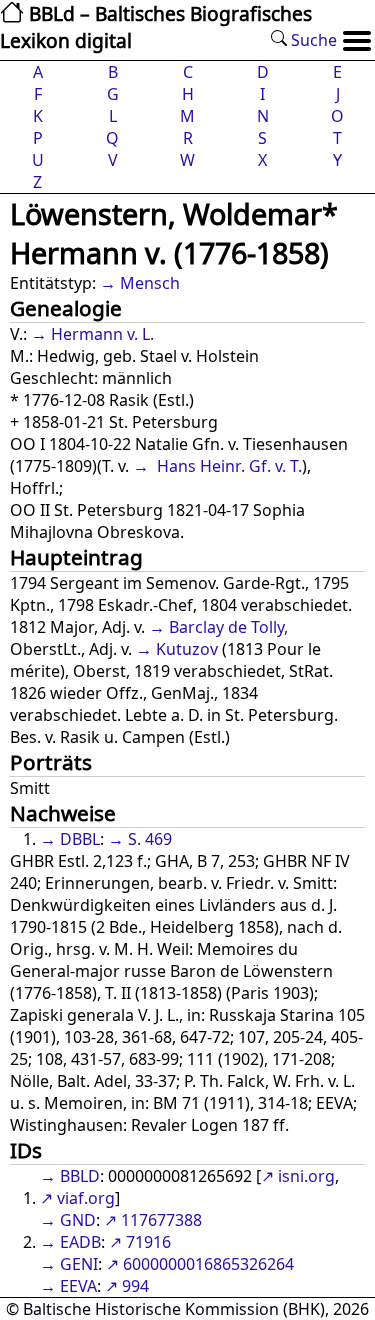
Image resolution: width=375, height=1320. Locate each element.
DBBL (80, 839)
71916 (148, 1242)
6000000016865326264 (208, 1264)
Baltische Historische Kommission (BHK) (174, 1309)
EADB (80, 1242)
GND (78, 1220)
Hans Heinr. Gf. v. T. (227, 466)
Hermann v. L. (102, 334)
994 (135, 1286)
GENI (79, 1264)
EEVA (78, 1286)
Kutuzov (187, 649)
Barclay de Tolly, (228, 627)
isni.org (306, 1176)
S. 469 (150, 839)
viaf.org (86, 1198)
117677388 (161, 1220)
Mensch (150, 283)
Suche (312, 40)
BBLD (80, 1176)
